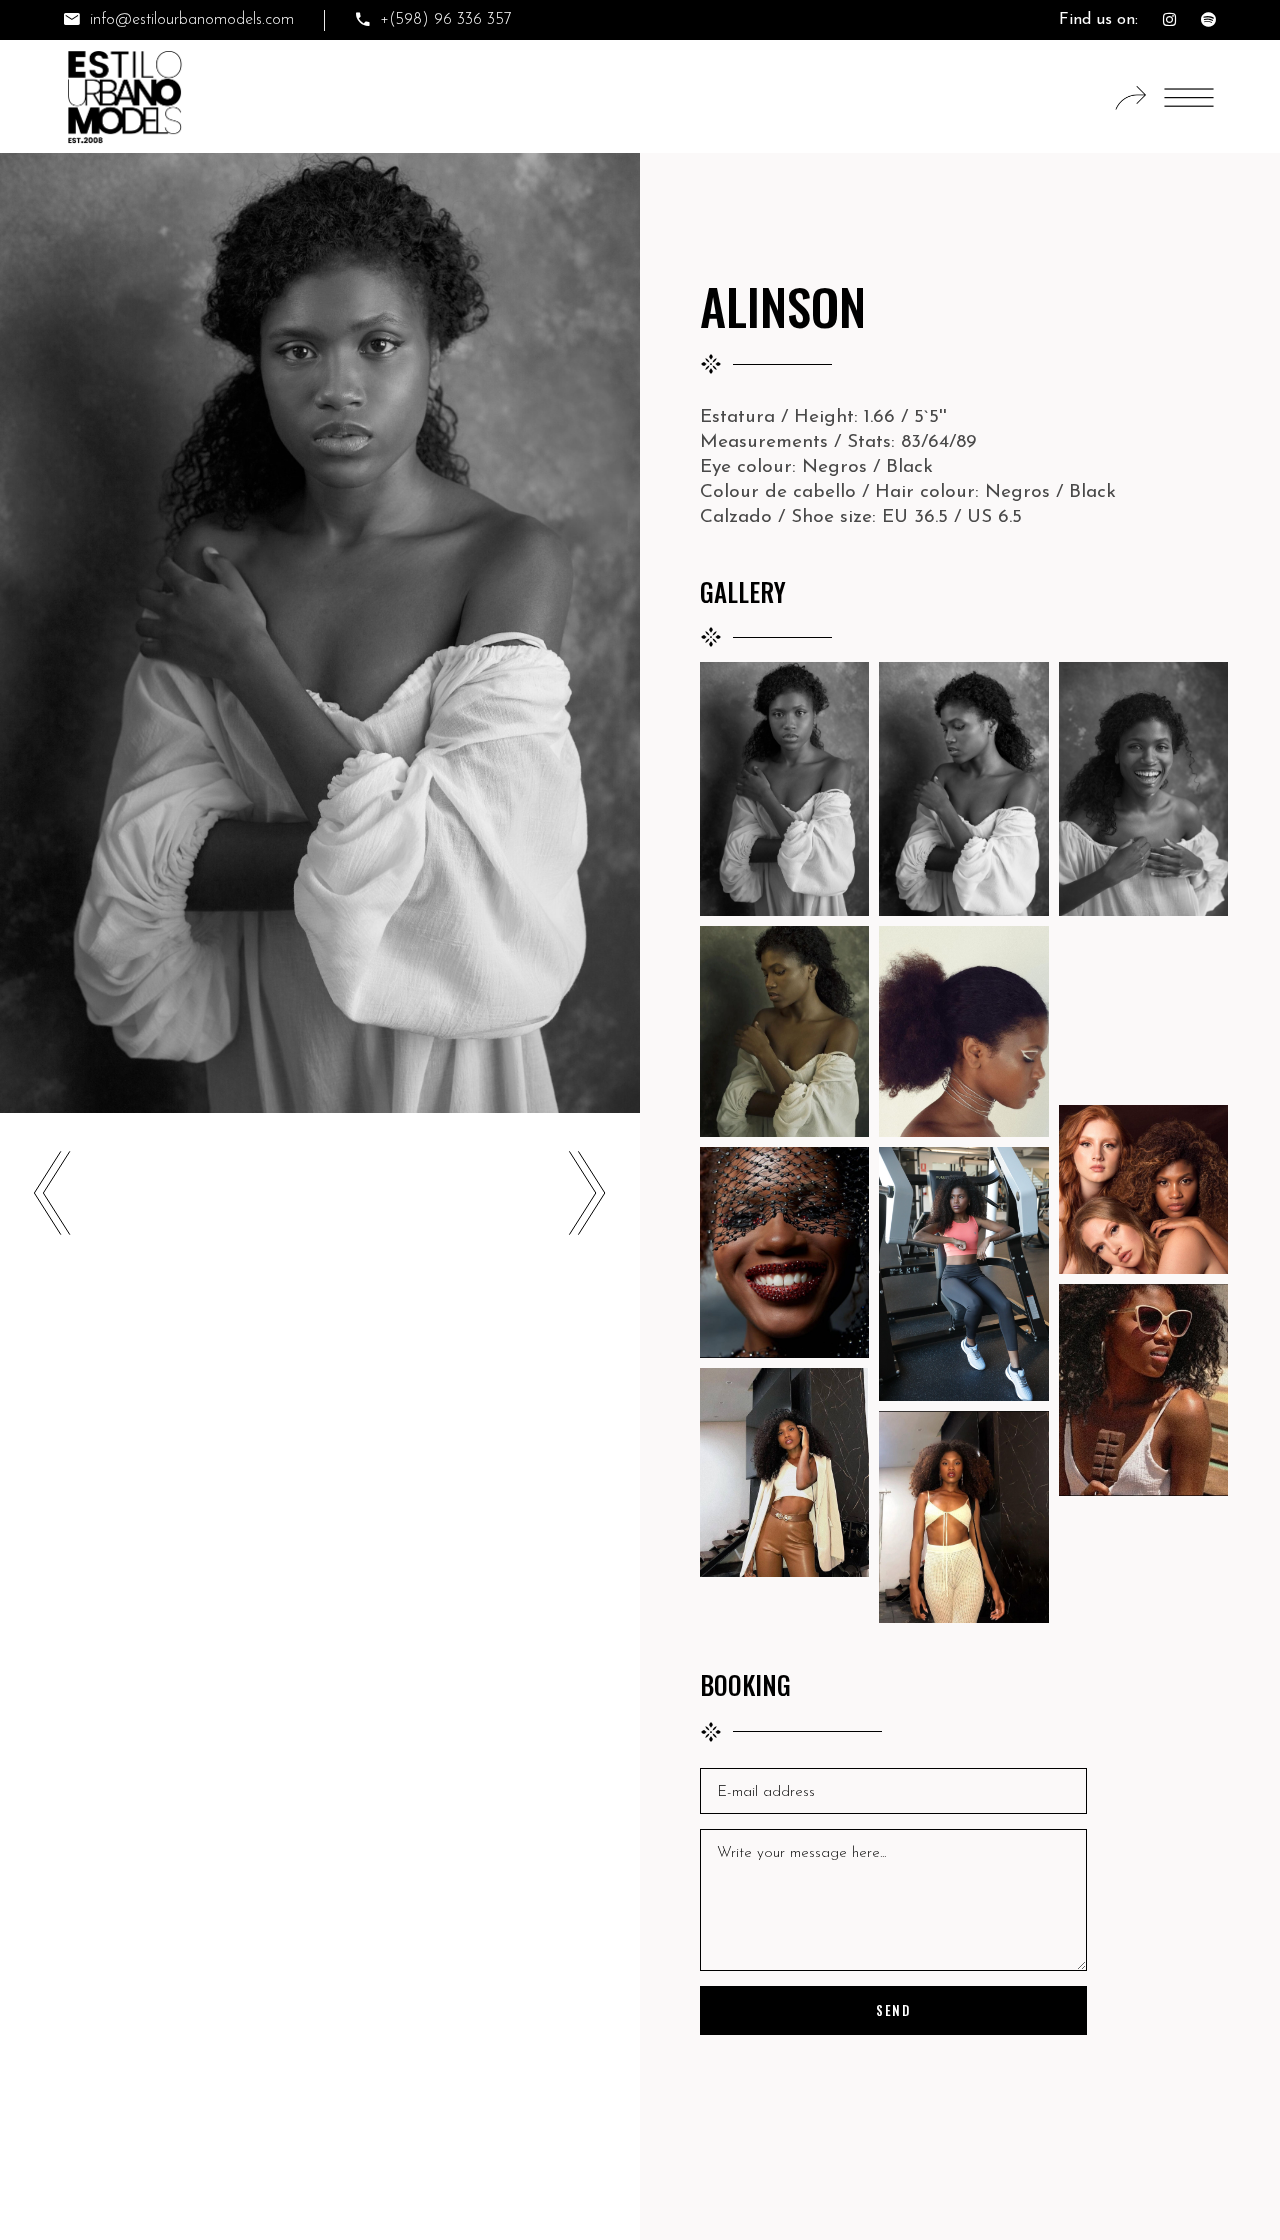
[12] (963, 1517)
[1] (784, 789)
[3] (1143, 789)
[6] (1143, 1010)
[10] (1143, 1390)
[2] (963, 789)
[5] (963, 1031)
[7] (1143, 1189)
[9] (963, 1274)
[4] (784, 1031)
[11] (784, 1473)
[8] (784, 1252)
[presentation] (52, 1196)
